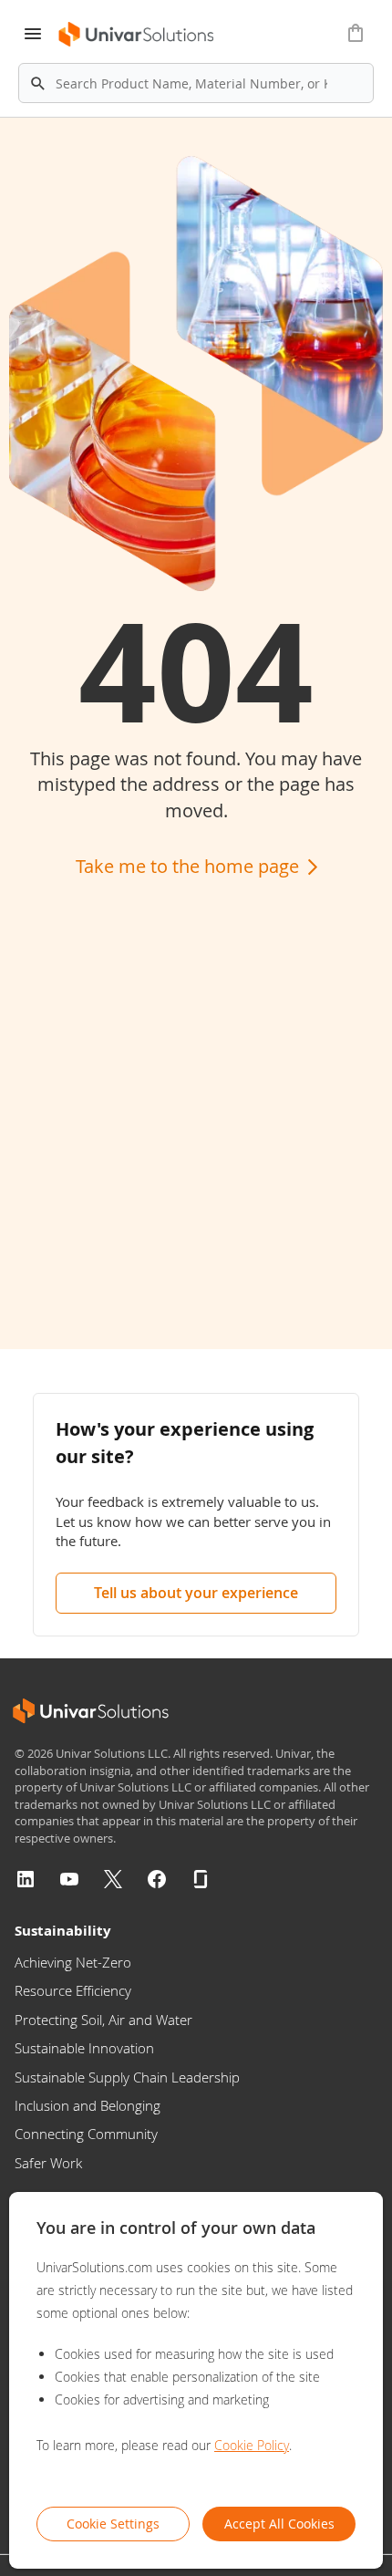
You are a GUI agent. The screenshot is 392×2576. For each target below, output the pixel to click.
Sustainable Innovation (84, 2048)
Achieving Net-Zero (73, 1962)
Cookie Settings (113, 2524)
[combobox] (196, 83)
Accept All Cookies (279, 2524)
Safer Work (48, 2163)
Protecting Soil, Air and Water (103, 2020)
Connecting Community (86, 2134)
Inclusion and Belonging (88, 2105)
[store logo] (137, 34)
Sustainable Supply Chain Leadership (127, 2077)
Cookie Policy (252, 2445)
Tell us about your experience (196, 1593)
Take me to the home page (190, 866)
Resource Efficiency (73, 1990)
